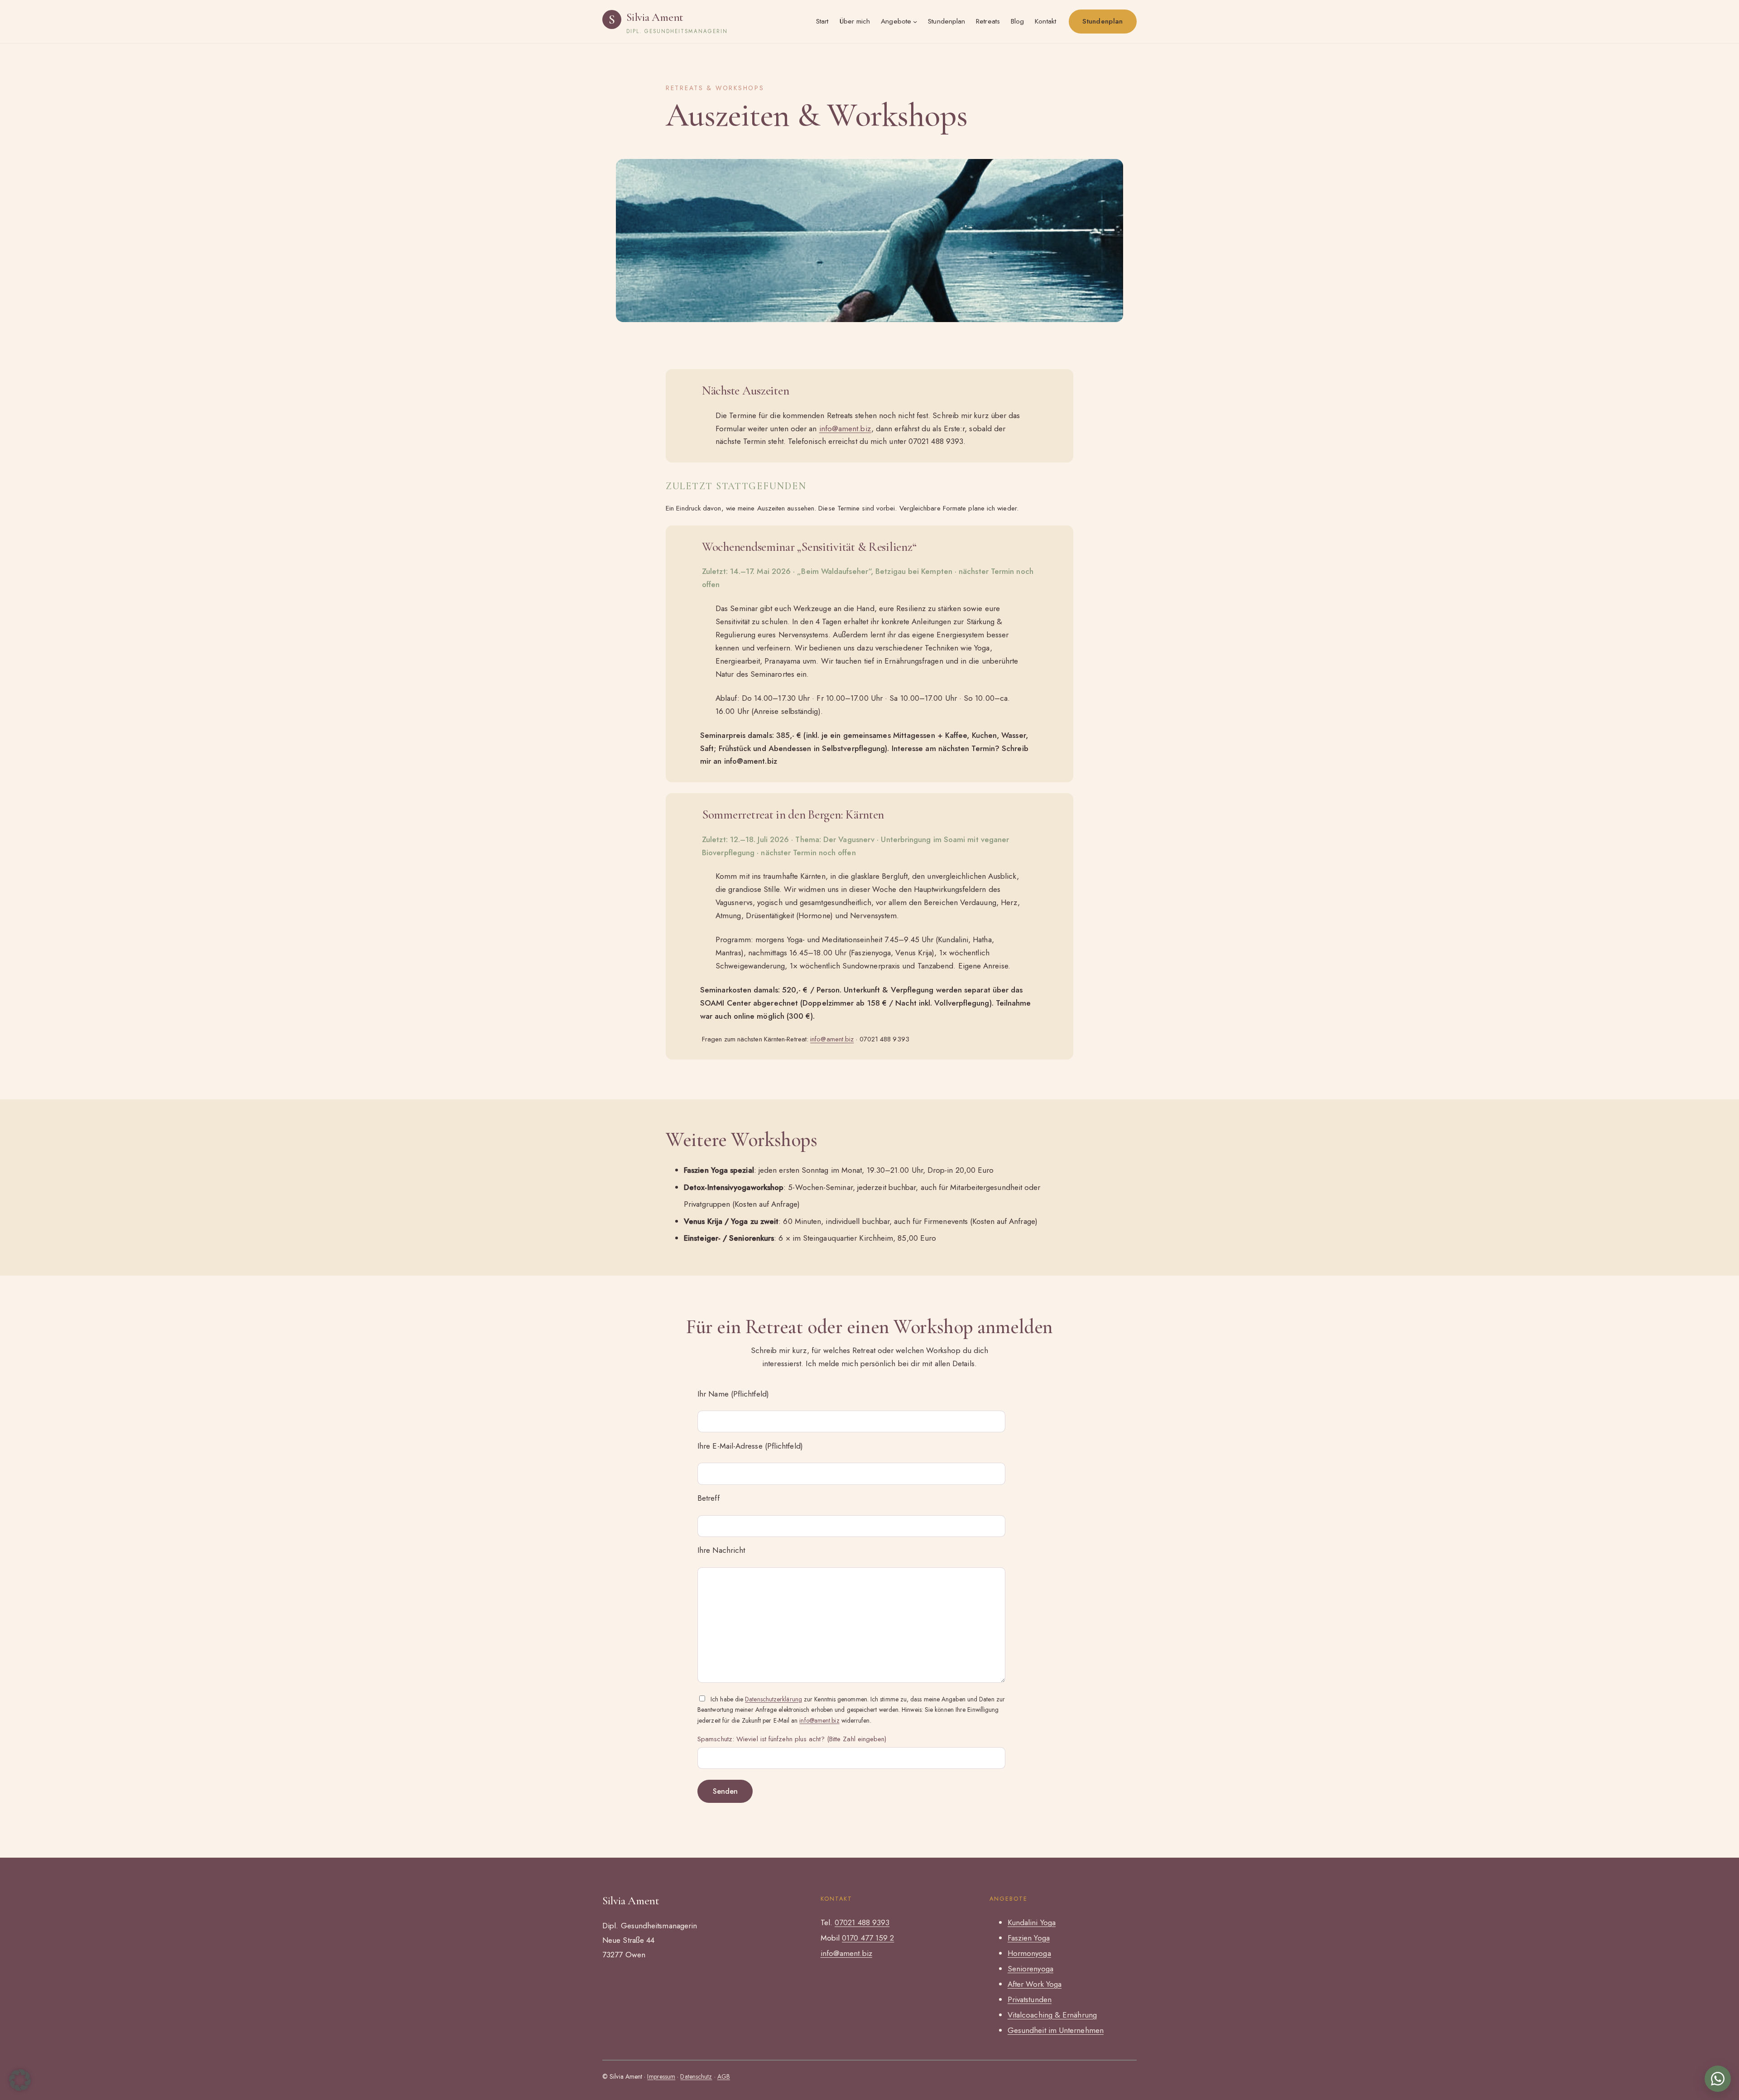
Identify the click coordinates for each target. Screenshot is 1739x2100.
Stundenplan (1102, 21)
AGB (724, 2076)
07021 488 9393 (862, 1922)
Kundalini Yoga (1032, 1922)
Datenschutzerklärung (773, 1699)
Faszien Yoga (1029, 1938)
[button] (20, 2080)
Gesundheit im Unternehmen (1056, 2030)
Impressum (661, 2076)
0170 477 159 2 (868, 1938)
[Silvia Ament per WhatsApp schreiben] (1718, 2079)
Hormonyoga (1029, 1953)
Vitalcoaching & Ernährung (1052, 2015)
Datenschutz (696, 2076)
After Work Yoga (1035, 1984)
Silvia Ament (655, 17)
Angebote (896, 21)
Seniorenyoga (1030, 1969)
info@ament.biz (845, 429)
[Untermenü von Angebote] (915, 22)
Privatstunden (1030, 1999)
